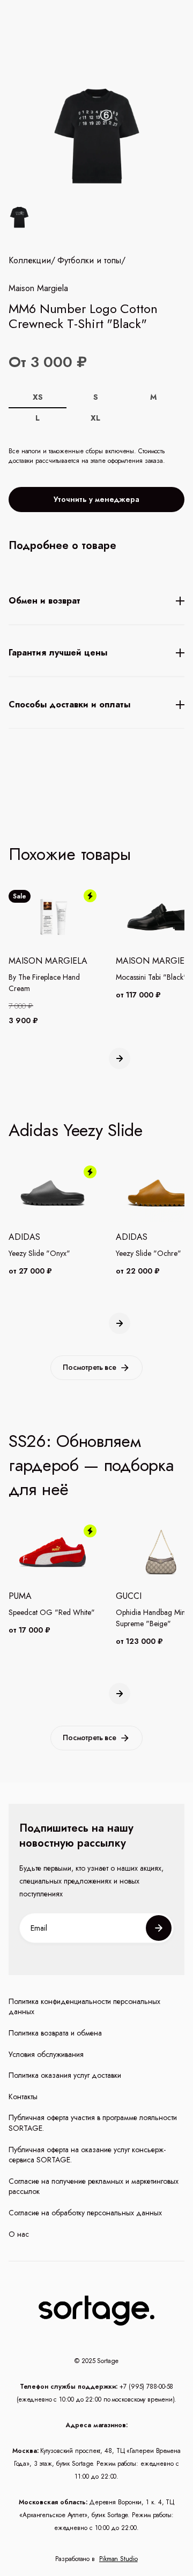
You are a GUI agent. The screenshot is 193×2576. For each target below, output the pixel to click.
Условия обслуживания (46, 2055)
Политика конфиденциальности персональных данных (84, 2007)
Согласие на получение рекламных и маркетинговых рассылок (94, 2187)
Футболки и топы (89, 261)
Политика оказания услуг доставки (65, 2075)
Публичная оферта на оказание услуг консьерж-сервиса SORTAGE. (87, 2155)
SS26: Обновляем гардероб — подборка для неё (91, 1465)
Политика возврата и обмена (55, 2033)
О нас (19, 2234)
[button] (120, 1058)
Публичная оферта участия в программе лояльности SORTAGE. (93, 2123)
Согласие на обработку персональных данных (85, 2213)
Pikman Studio (118, 2559)
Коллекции (30, 261)
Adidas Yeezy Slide (76, 1130)
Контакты (23, 2097)
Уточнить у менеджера (96, 499)
